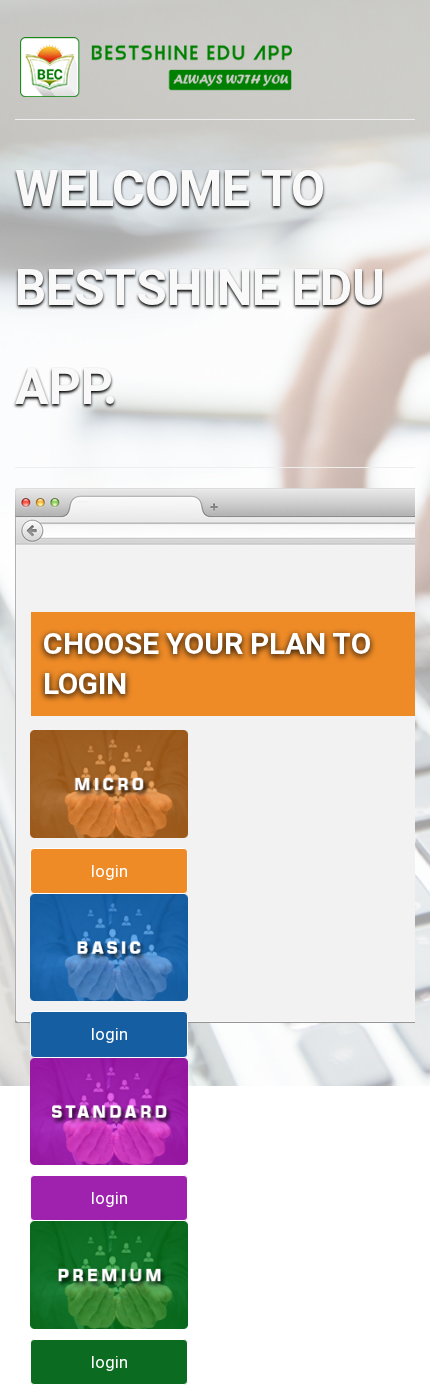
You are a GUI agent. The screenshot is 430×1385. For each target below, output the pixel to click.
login (109, 871)
